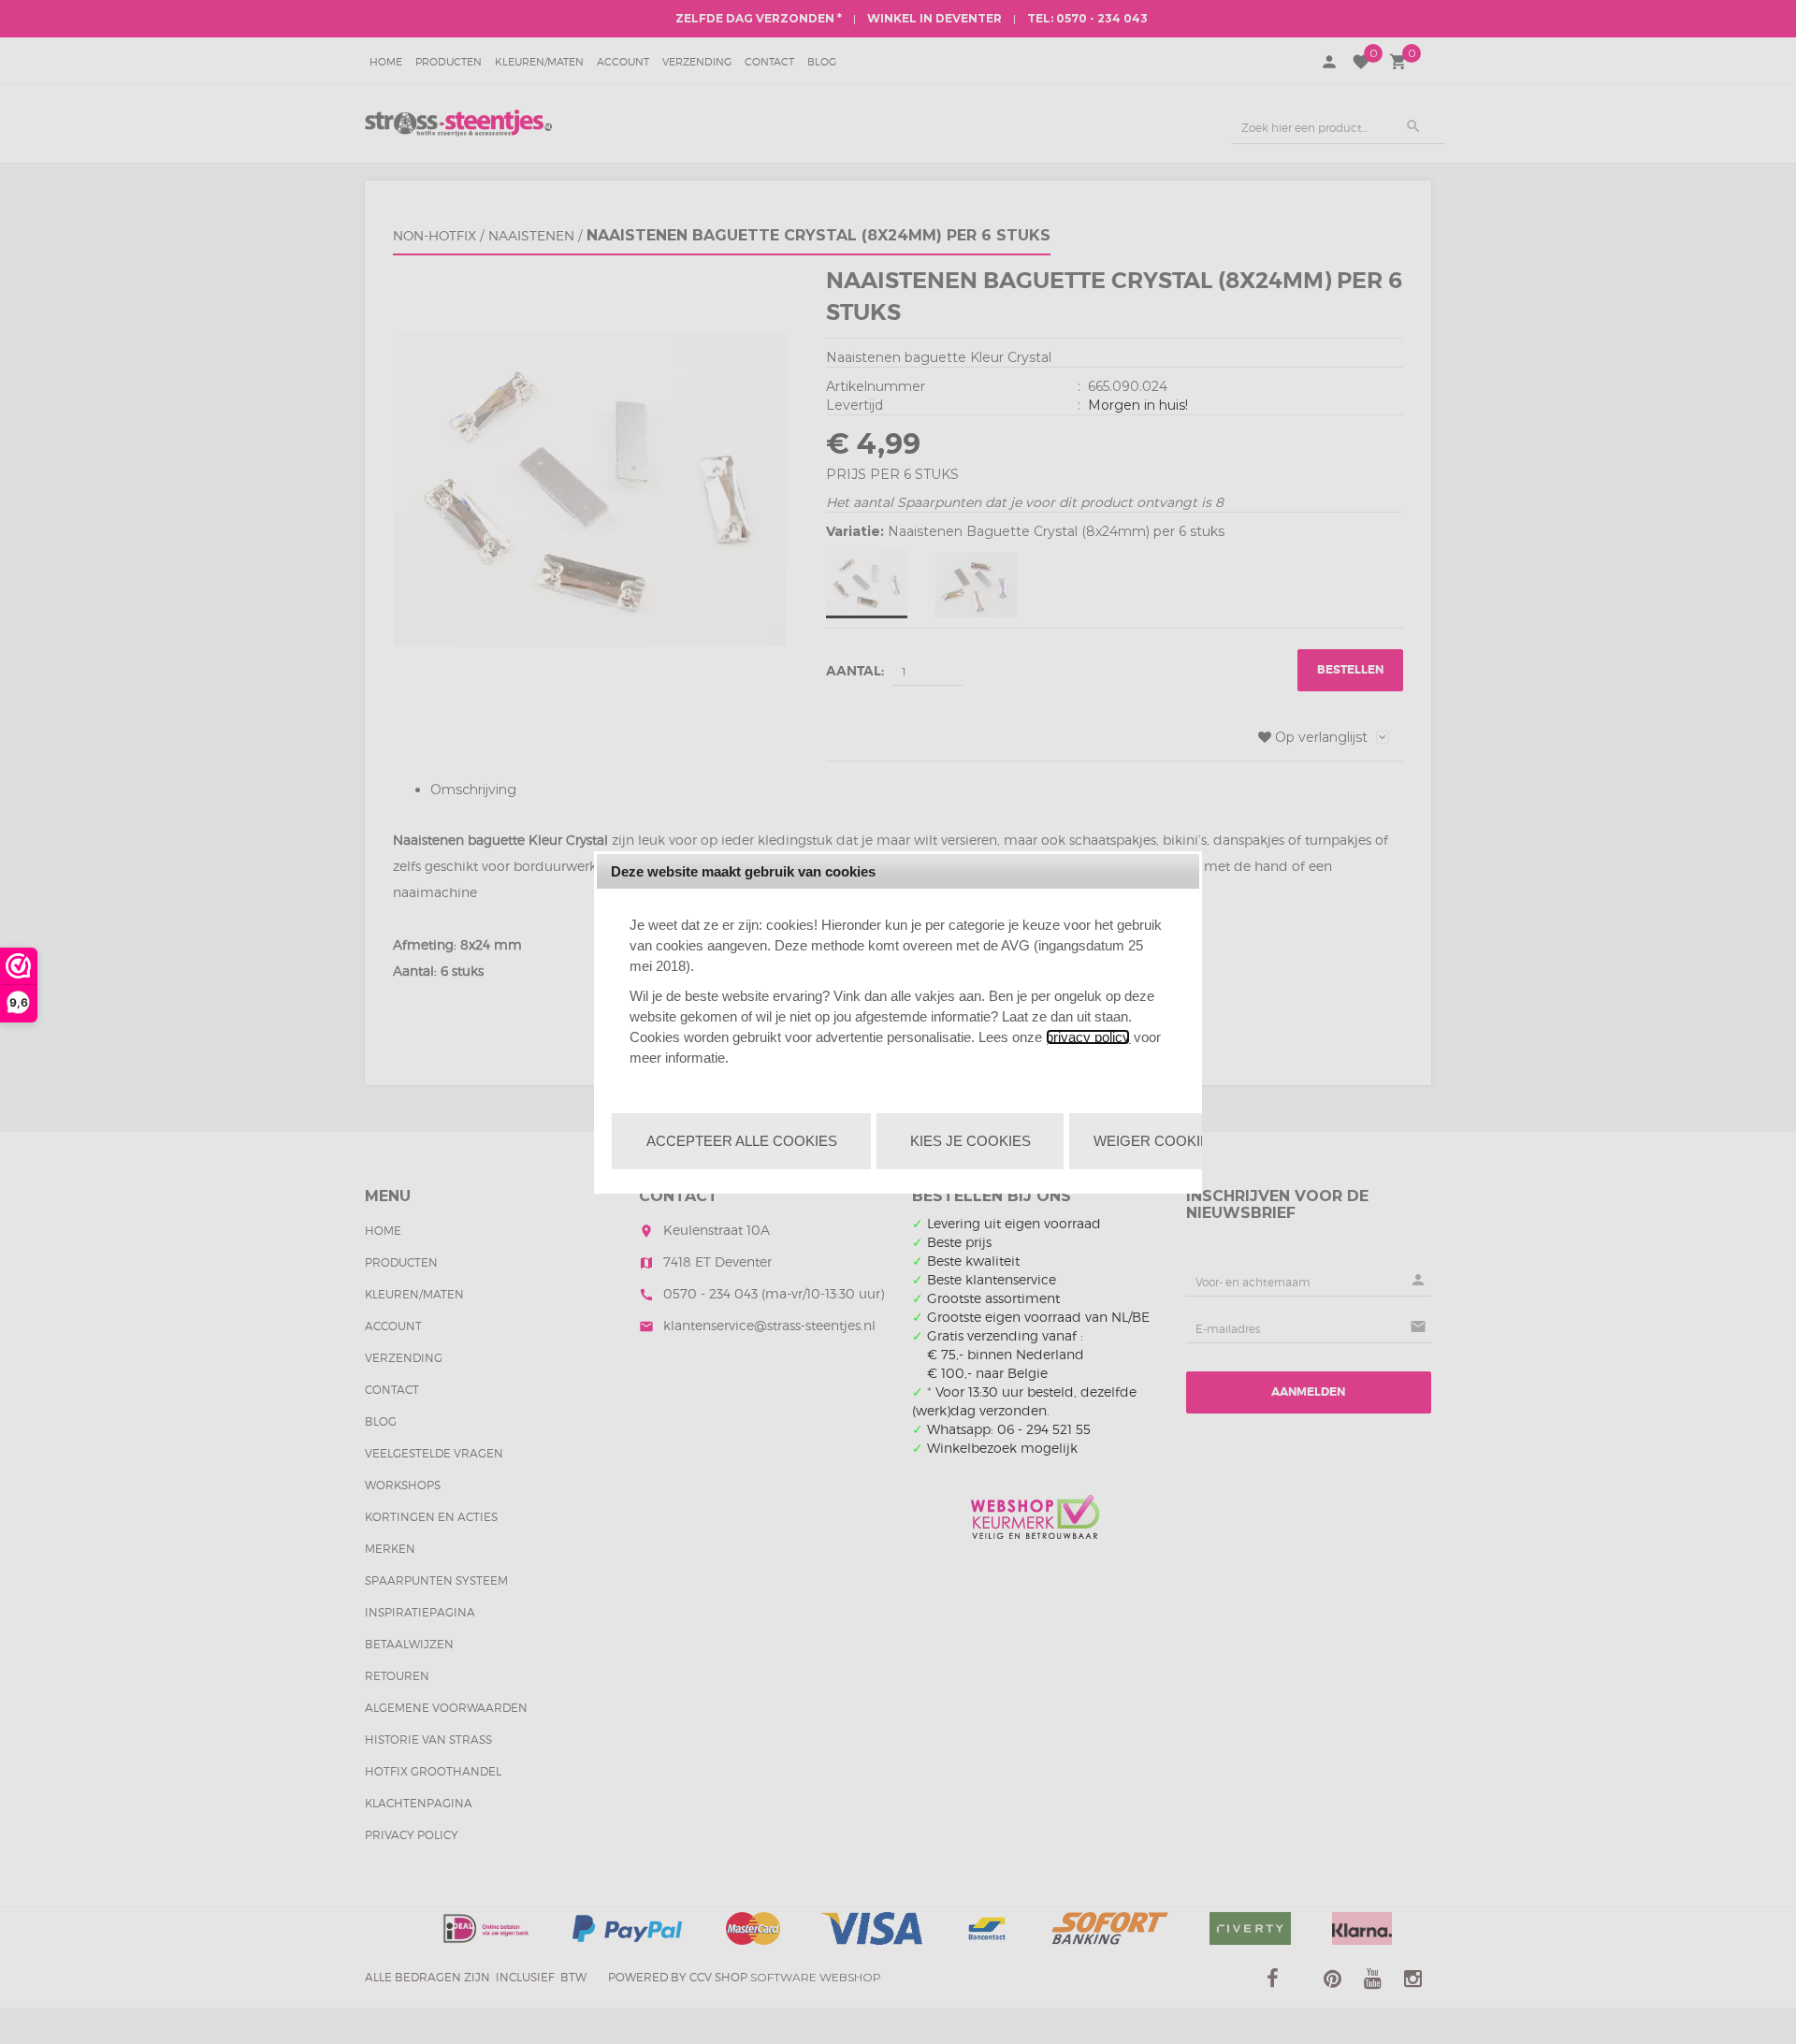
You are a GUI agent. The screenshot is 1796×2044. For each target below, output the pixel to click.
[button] (741, 1141)
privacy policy (1088, 1037)
